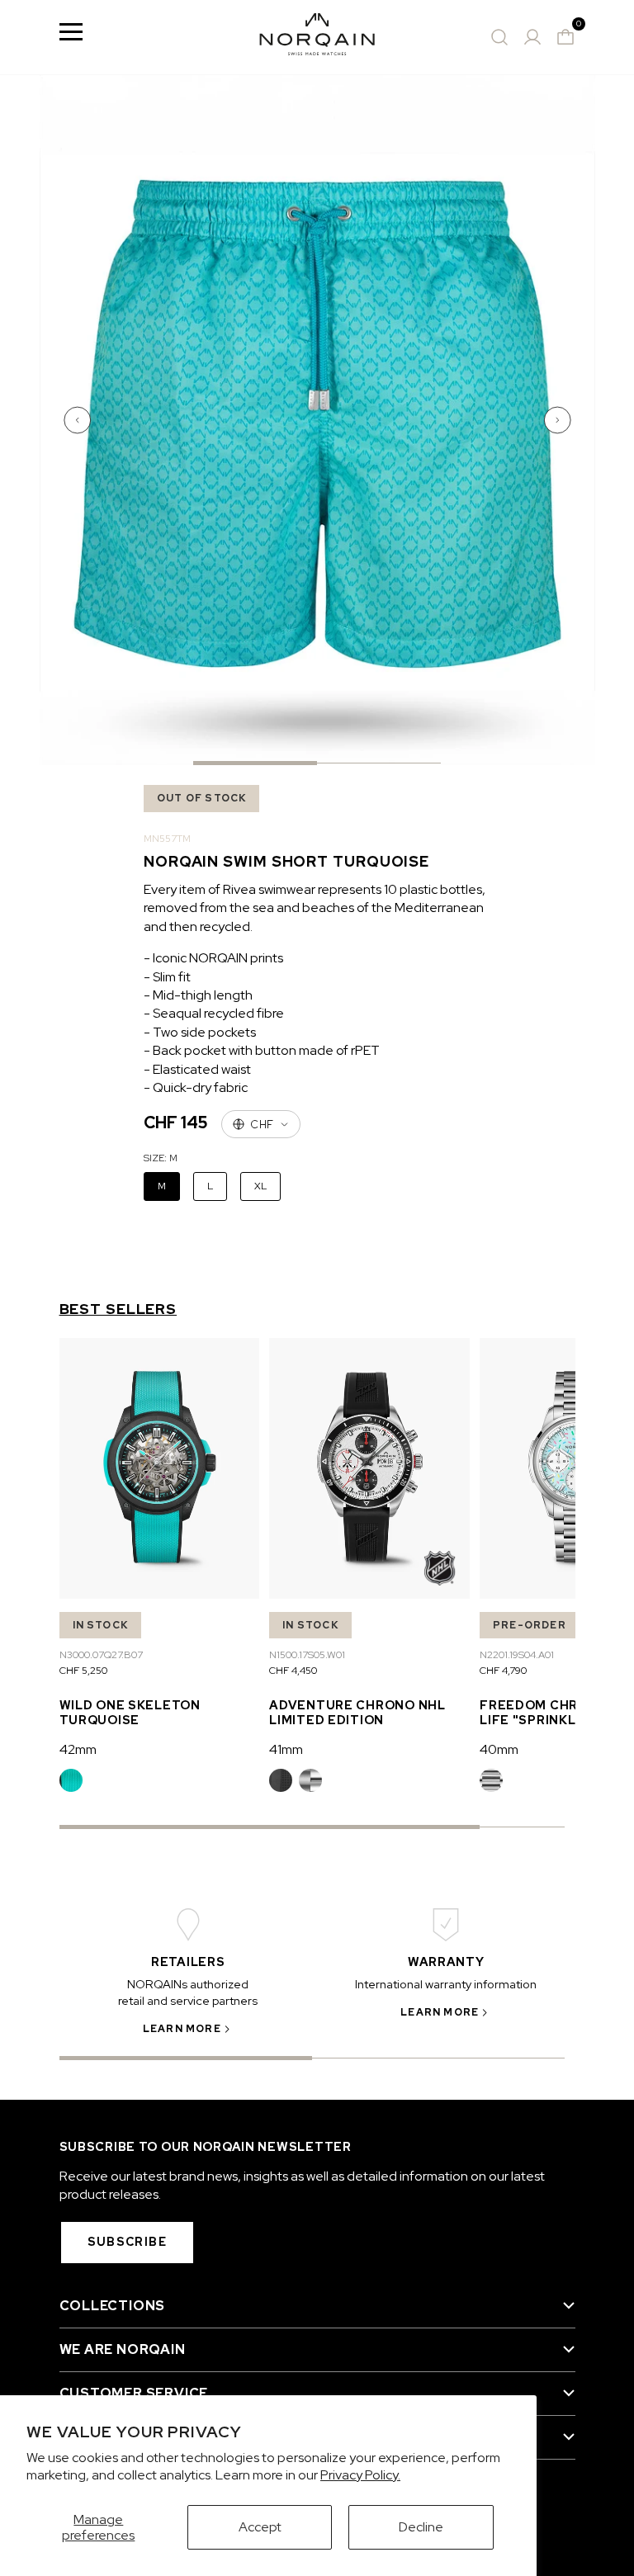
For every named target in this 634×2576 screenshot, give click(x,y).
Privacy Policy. (360, 2475)
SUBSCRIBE (128, 2242)
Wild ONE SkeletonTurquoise (130, 1712)
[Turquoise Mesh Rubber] (71, 1780)
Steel (310, 1780)
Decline (421, 2527)
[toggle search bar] (499, 37)
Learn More (182, 2029)
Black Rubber (281, 1780)
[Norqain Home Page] (317, 37)
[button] (79, 420)
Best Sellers (118, 1309)
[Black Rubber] (281, 1780)
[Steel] (310, 1780)
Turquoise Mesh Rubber (71, 1780)
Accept (260, 2527)
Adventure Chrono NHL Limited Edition (357, 1712)
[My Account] (532, 37)
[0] (565, 37)
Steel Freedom (491, 1780)
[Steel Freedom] (491, 1780)
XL (260, 1186)
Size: (161, 1158)
